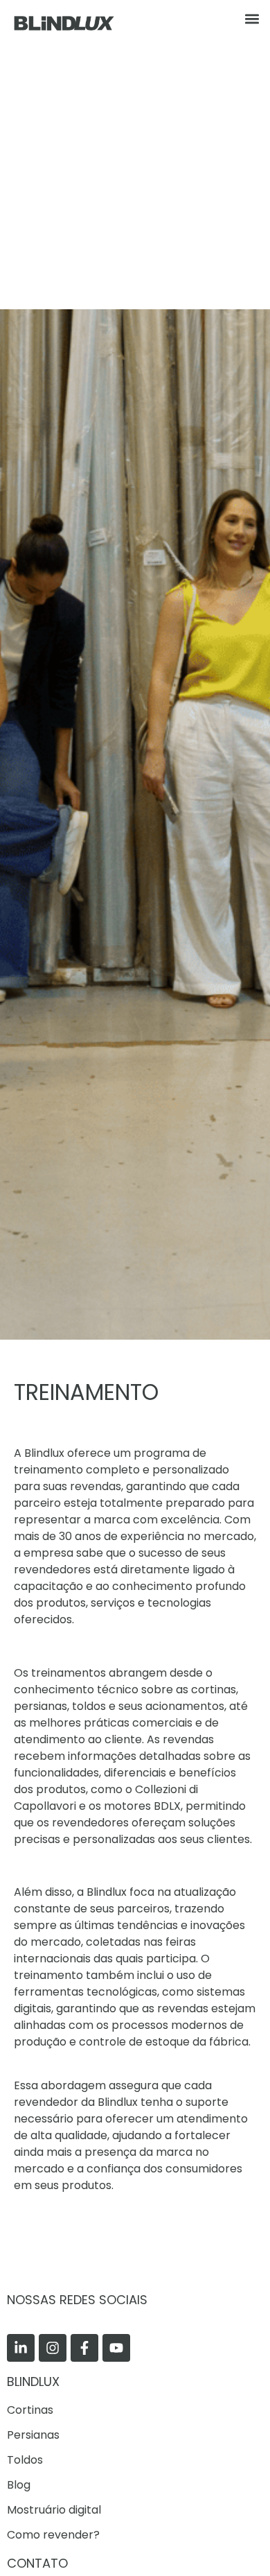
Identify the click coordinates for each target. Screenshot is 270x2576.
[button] (252, 18)
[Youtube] (116, 2348)
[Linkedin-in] (21, 2348)
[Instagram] (53, 2348)
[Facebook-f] (84, 2348)
